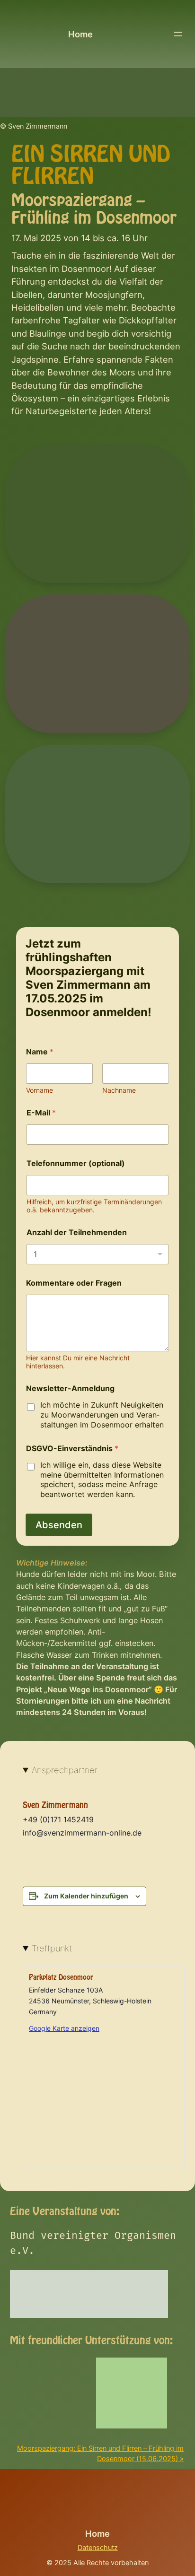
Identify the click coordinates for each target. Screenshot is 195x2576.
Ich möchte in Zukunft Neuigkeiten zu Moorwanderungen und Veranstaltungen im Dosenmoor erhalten (102, 1415)
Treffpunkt (52, 1948)
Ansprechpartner (65, 1770)
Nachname (119, 1090)
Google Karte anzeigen (64, 2028)
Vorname (40, 1090)
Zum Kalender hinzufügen (86, 1896)
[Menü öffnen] (178, 34)
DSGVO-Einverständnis (72, 1449)
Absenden (59, 1525)
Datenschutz (98, 2548)
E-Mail (41, 1113)
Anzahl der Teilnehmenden (77, 1232)
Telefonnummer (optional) (76, 1163)
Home (80, 34)
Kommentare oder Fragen (74, 1283)
